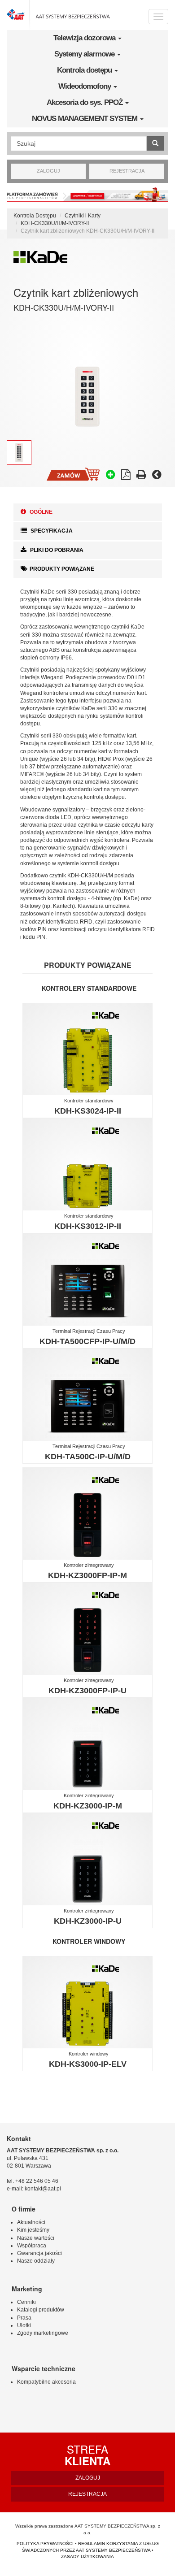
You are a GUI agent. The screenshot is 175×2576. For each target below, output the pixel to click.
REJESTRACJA (127, 171)
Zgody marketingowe (43, 2333)
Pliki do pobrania (56, 550)
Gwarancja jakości (39, 2253)
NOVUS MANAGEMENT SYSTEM (85, 119)
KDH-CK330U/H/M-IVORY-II (55, 223)
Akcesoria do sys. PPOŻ (85, 102)
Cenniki (26, 2302)
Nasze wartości (36, 2238)
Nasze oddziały (36, 2261)
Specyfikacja (51, 531)
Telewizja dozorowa (85, 38)
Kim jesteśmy (33, 2230)
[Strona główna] (58, 15)
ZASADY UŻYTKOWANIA (87, 2556)
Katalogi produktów (41, 2310)
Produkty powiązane (62, 569)
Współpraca (32, 2246)
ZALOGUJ (48, 171)
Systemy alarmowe (85, 54)
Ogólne (40, 512)
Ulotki (24, 2325)
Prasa (24, 2318)
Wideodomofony (85, 86)
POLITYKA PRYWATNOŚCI (45, 2543)
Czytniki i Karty (83, 216)
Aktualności (31, 2222)
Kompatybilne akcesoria (46, 2382)
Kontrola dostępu (85, 70)
